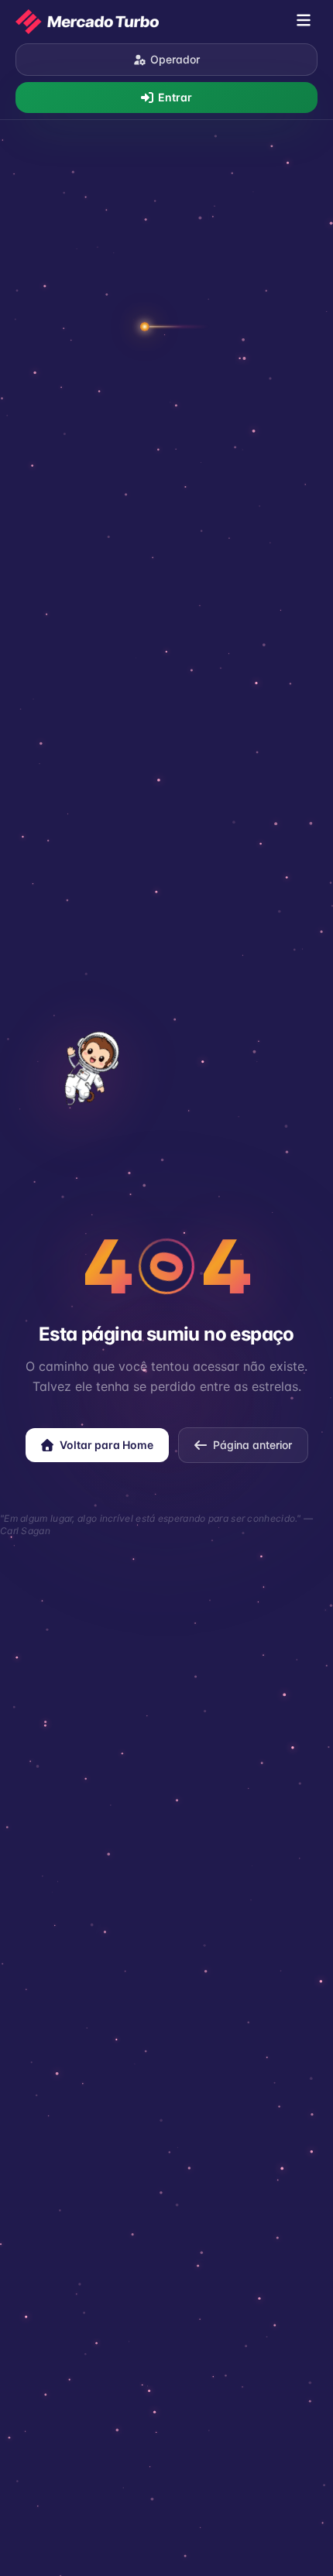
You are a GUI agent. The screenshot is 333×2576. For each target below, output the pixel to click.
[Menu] (304, 22)
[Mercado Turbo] (87, 22)
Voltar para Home (106, 1445)
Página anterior (252, 1445)
